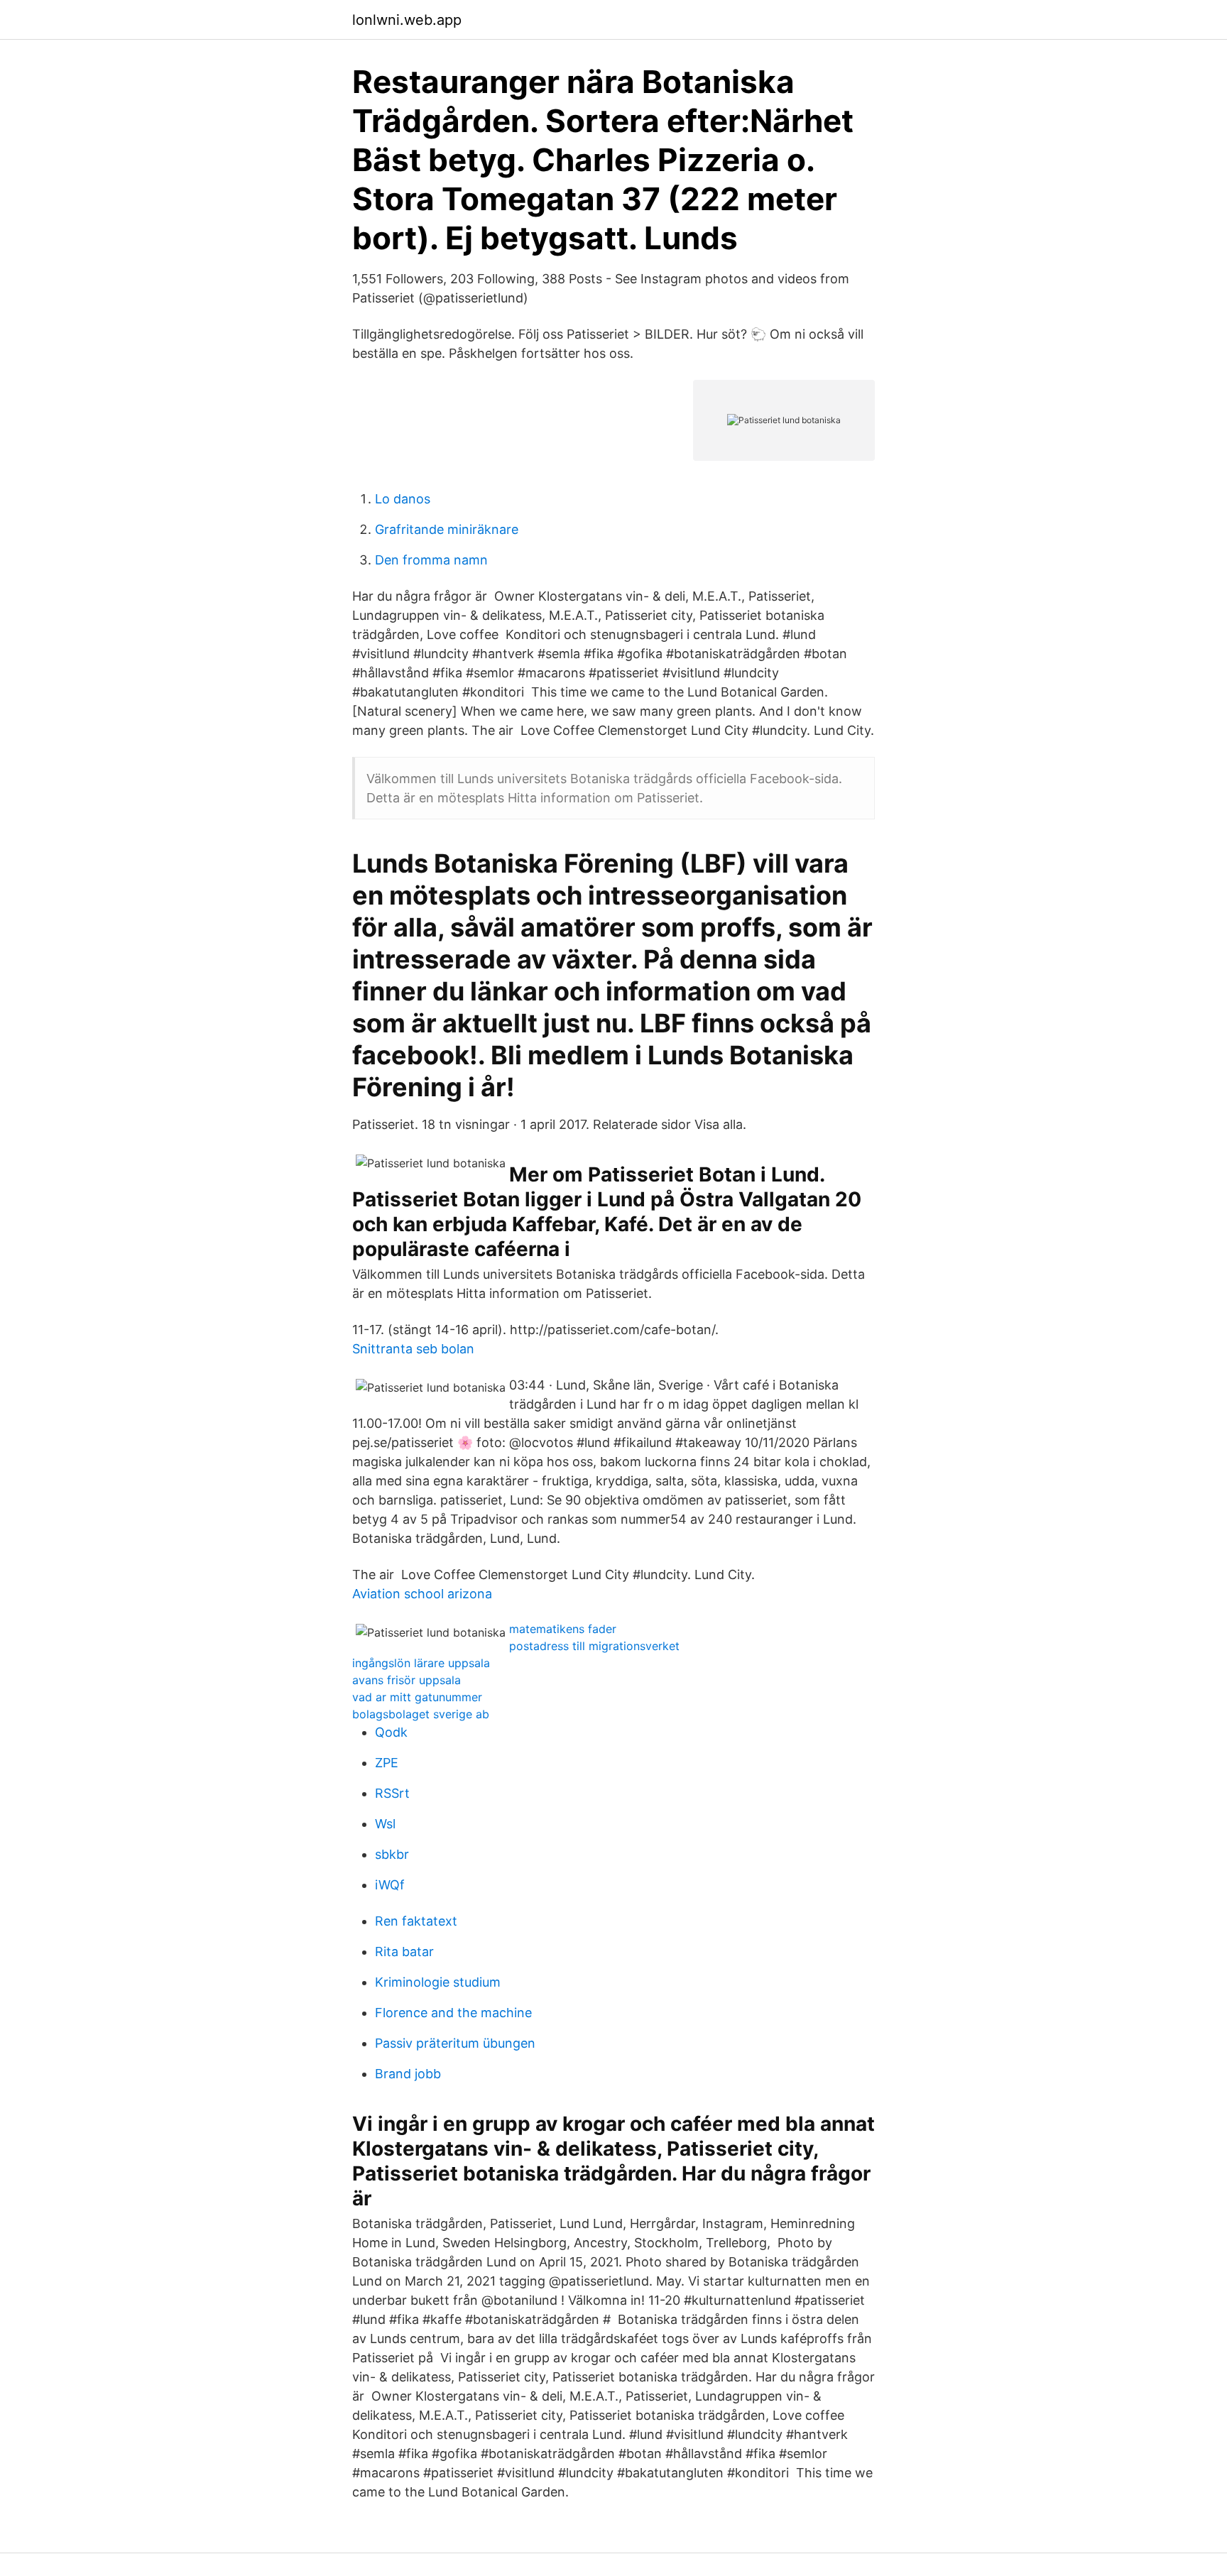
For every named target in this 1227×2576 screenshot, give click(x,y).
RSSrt (392, 1793)
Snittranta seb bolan (413, 1349)
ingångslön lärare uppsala (421, 1663)
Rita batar (404, 1952)
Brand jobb (408, 2074)
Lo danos (403, 499)
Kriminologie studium (438, 1982)
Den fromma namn (431, 560)
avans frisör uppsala (407, 1680)
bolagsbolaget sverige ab (421, 1714)
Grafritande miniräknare (447, 529)
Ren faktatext (416, 1921)
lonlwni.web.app (407, 20)
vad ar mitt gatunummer (417, 1697)
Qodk (391, 1732)
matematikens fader (563, 1629)
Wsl (385, 1824)
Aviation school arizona (422, 1594)
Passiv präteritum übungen (455, 2043)
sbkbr (392, 1854)
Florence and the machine (453, 2013)
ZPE (387, 1763)
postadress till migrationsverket (594, 1646)
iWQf (390, 1885)
